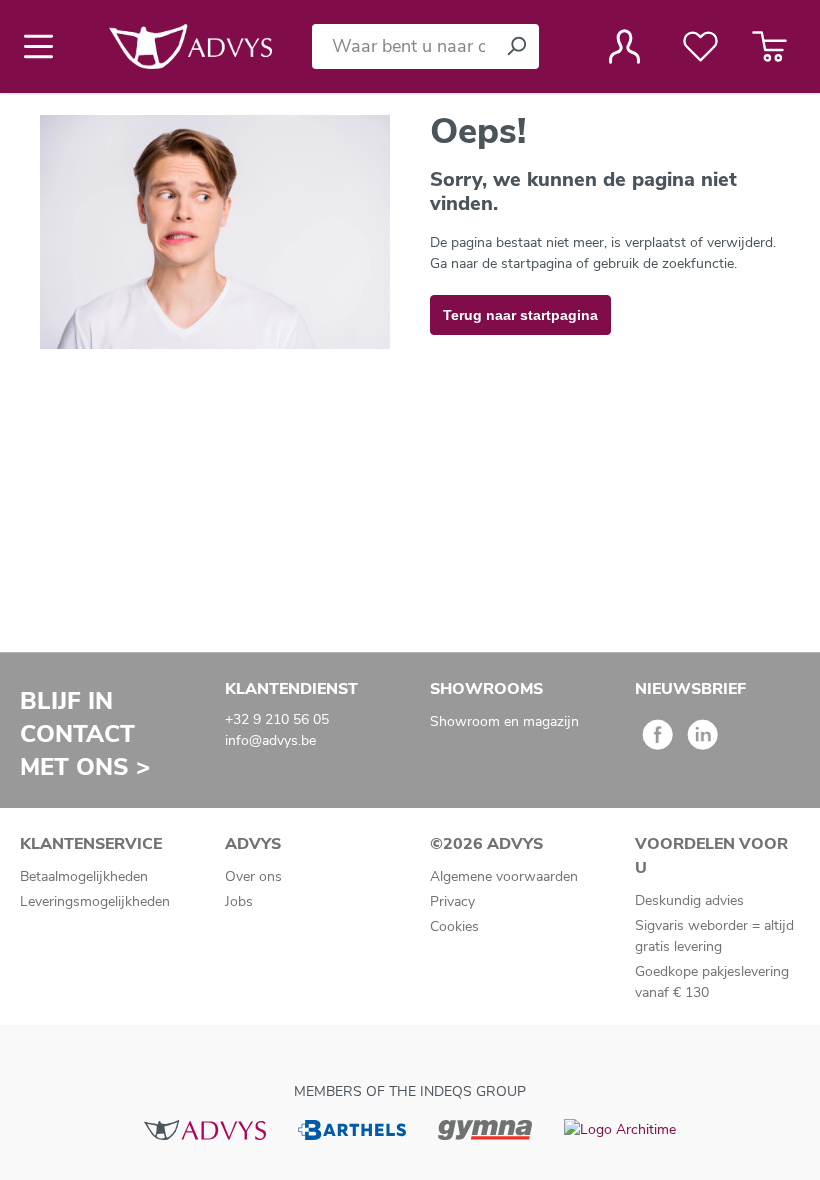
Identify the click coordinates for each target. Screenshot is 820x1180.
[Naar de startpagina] (190, 46)
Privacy (452, 901)
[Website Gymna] (485, 1128)
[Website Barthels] (352, 1128)
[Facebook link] (657, 741)
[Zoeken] (516, 46)
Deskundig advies (689, 900)
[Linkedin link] (702, 741)
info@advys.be (270, 740)
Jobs (239, 901)
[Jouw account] (624, 46)
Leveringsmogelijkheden (95, 901)
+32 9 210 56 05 (277, 719)
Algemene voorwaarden (504, 876)
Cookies (454, 926)
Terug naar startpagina (520, 315)
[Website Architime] (620, 1128)
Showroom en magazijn (504, 721)
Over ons (253, 876)
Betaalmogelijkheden (84, 876)
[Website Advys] (204, 1128)
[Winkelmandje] (769, 46)
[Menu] (44, 46)
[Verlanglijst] (700, 46)
